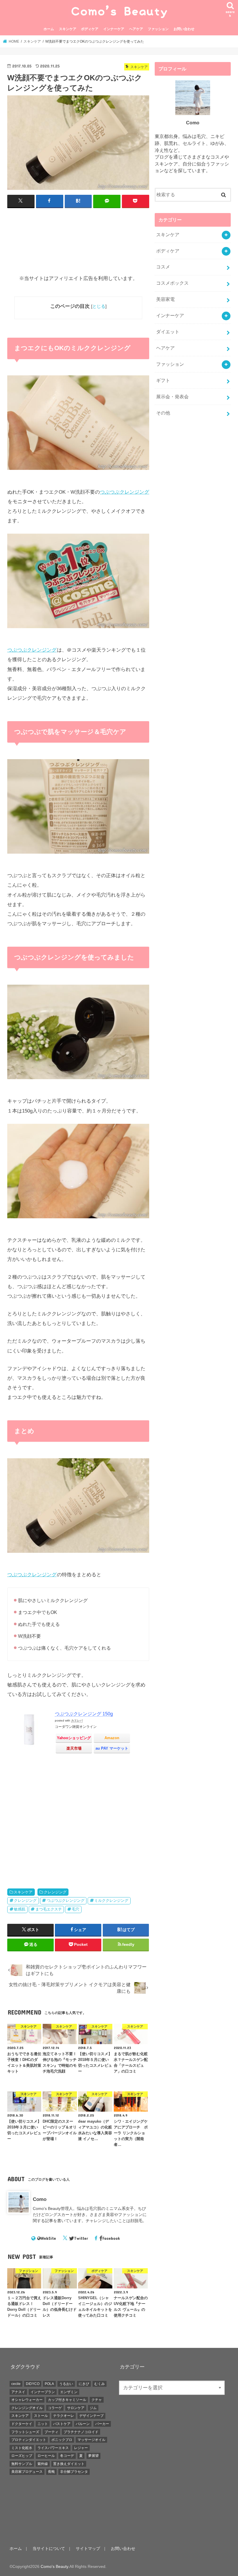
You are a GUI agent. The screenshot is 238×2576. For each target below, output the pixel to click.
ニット (43, 2424)
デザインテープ (91, 2416)
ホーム (49, 29)
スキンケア (68, 29)
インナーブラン (43, 2392)
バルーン (83, 2424)
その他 (163, 413)
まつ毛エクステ (49, 1909)
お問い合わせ (184, 29)
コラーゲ (55, 2408)
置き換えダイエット (69, 2464)
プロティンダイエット (29, 2440)
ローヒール (46, 2456)
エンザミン (69, 2392)
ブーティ (51, 2432)
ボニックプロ (62, 2440)
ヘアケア (136, 29)
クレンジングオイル (27, 2408)
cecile (16, 2384)
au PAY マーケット (112, 1748)
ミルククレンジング (111, 1900)
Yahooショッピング (74, 1738)
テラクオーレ (64, 2416)
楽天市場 (74, 1748)
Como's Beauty (54, 2566)
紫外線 (43, 2464)
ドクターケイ (22, 2424)
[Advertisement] (78, 244)
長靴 (51, 2472)
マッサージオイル (91, 2440)
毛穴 (75, 1909)
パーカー (102, 2424)
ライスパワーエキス (53, 2448)
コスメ (163, 267)
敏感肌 (20, 1909)
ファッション (158, 29)
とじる (99, 306)
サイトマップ (88, 2548)
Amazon (112, 1738)
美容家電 (165, 299)
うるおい (66, 2384)
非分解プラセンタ (74, 2472)
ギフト (163, 380)
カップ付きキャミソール (67, 2400)
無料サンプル (22, 2464)
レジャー (81, 2448)
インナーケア (114, 29)
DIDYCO (33, 2384)
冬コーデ (67, 2456)
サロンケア (76, 2408)
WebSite (48, 2238)
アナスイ (18, 2392)
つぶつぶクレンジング (125, 492)
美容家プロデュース (27, 2472)
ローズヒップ (22, 2456)
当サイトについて (49, 2548)
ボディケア (90, 29)
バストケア (62, 2424)
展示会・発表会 (172, 397)
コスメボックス (172, 283)
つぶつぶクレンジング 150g (84, 1714)
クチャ (97, 2400)
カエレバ (77, 1720)
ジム (93, 2408)
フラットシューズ (25, 2432)
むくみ (100, 2384)
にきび (84, 2384)
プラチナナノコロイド (81, 2432)
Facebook (111, 2238)
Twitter (81, 2238)
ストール (41, 2416)
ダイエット (168, 332)
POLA (49, 2384)
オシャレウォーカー (27, 2400)
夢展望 (93, 2456)
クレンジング (55, 1892)
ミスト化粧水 (22, 2448)
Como (40, 2199)
